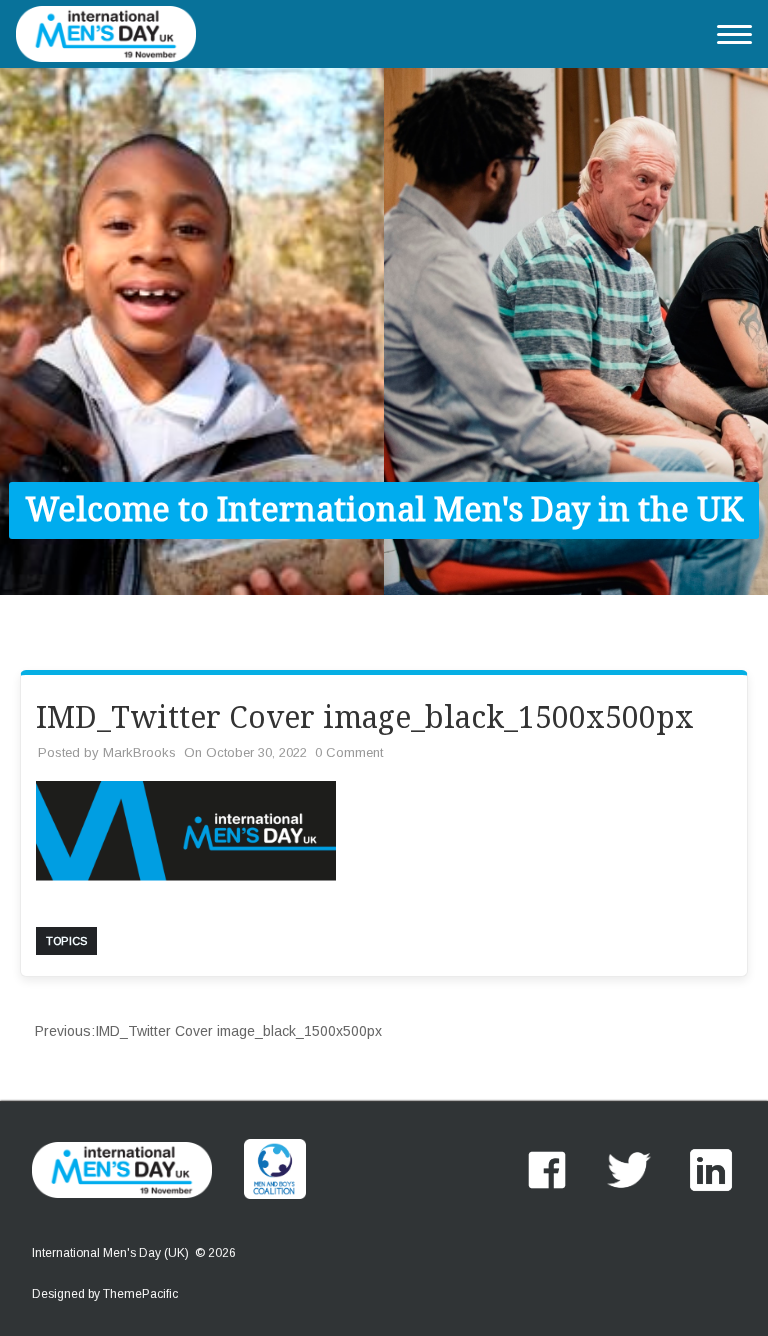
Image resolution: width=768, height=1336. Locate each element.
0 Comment (349, 752)
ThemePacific (140, 1294)
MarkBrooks (139, 752)
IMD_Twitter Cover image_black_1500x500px (208, 1031)
